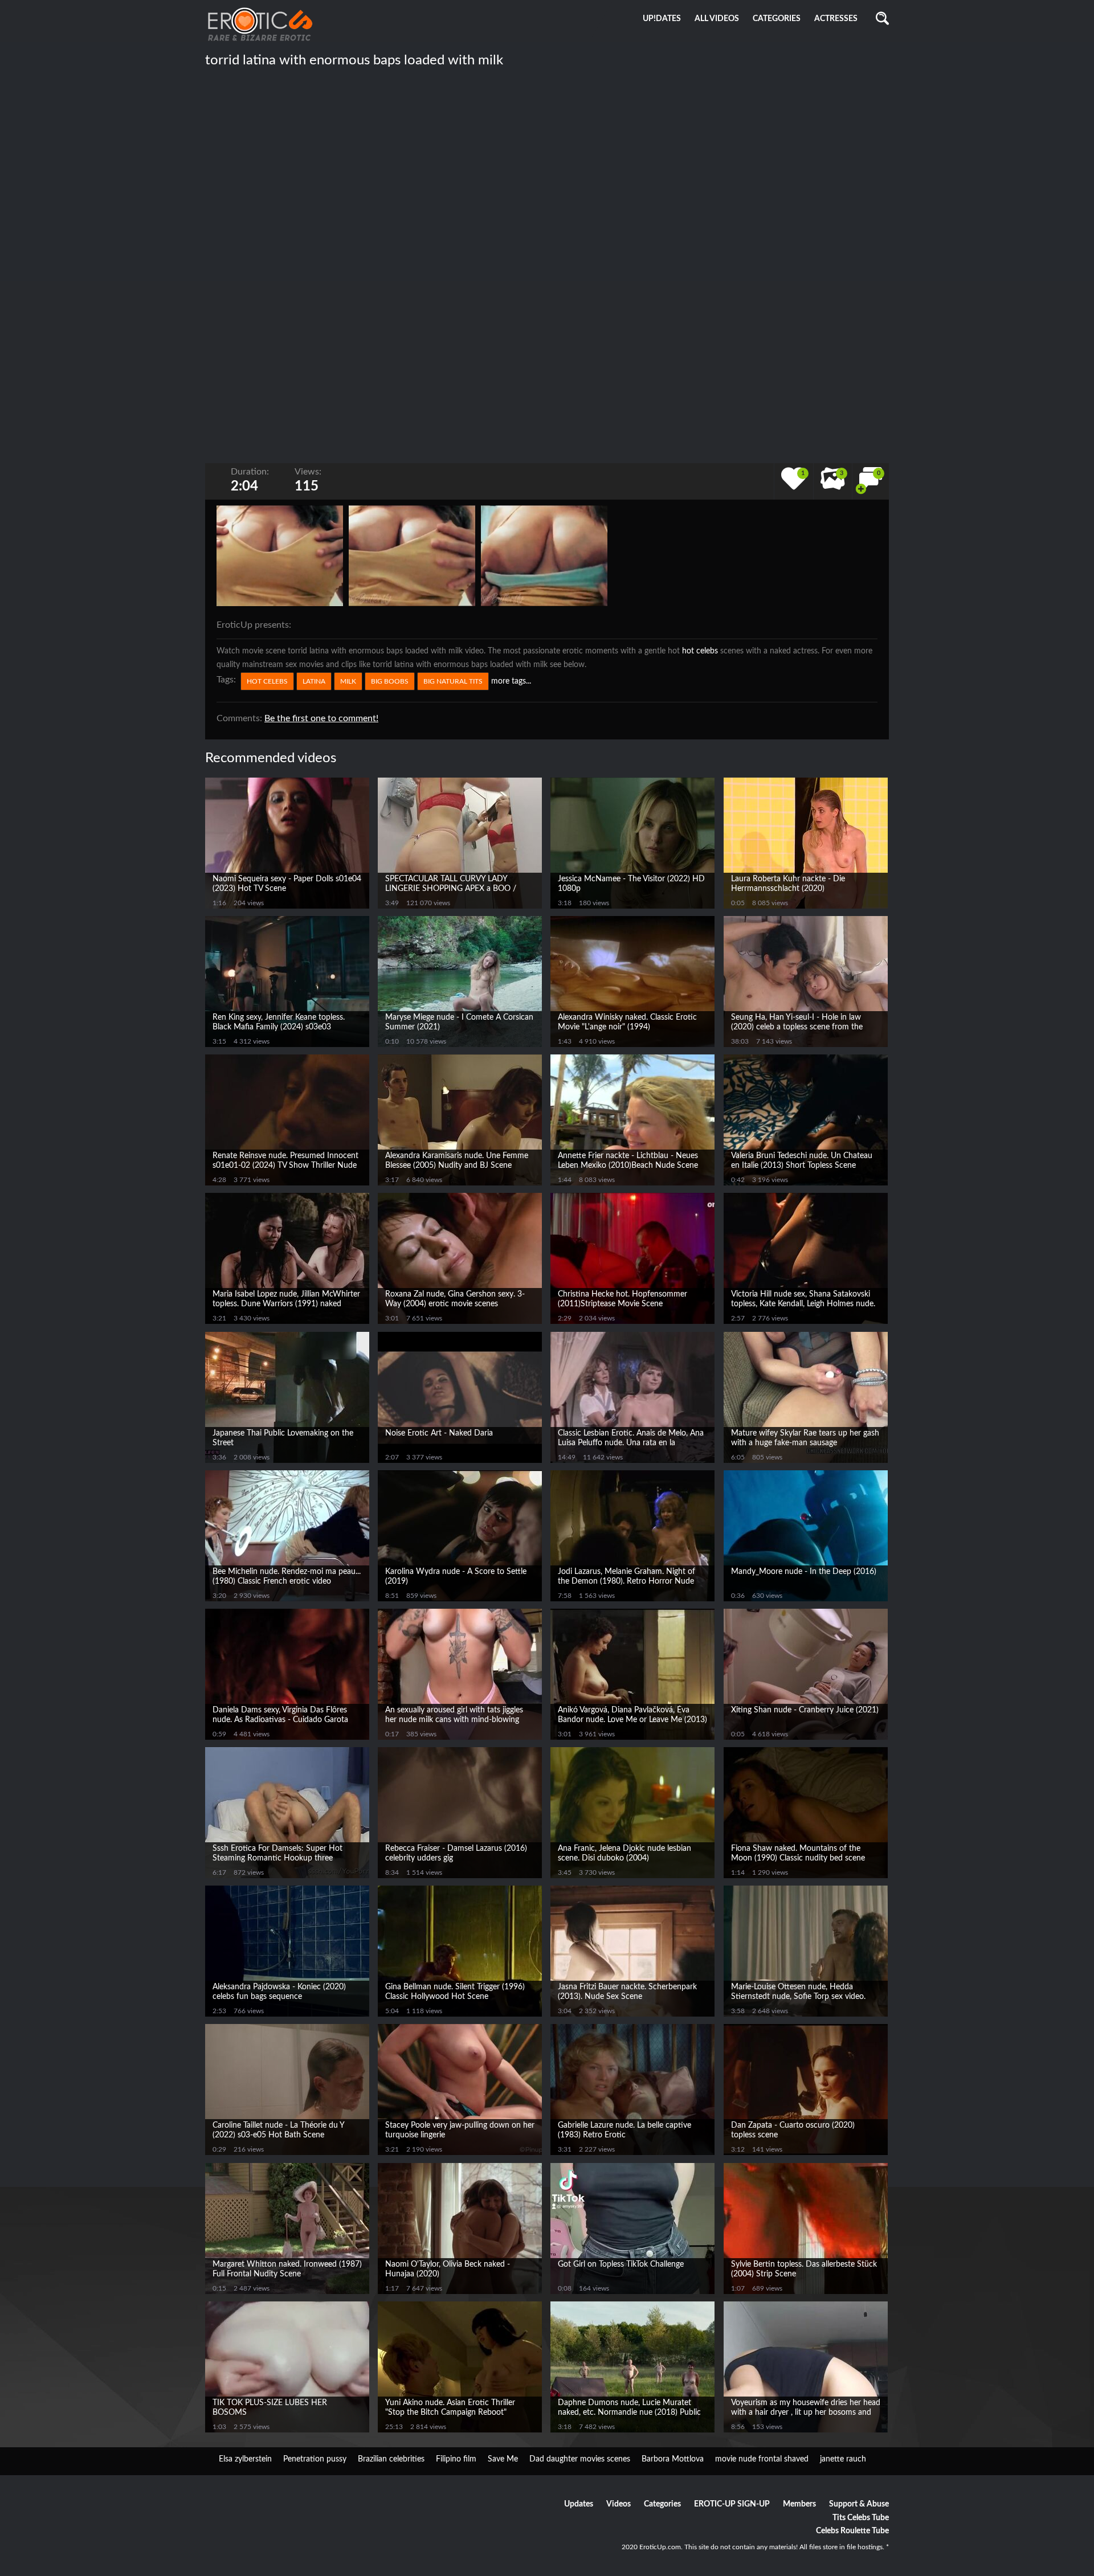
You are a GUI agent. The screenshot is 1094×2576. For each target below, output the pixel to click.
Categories (662, 2504)
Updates (579, 2504)
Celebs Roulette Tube (852, 2531)
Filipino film (456, 2459)
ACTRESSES (836, 19)
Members (799, 2504)
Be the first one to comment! (321, 718)
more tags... (511, 681)
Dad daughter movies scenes (580, 2459)
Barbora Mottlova (673, 2459)
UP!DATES (662, 19)
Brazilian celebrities (391, 2459)
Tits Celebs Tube (861, 2518)
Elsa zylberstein (245, 2459)
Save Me (503, 2459)
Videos (619, 2504)
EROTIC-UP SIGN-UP (732, 2504)
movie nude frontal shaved (762, 2459)
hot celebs (700, 651)
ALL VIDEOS (717, 19)
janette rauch (843, 2459)
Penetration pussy (315, 2459)
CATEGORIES (777, 19)
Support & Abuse (859, 2504)
